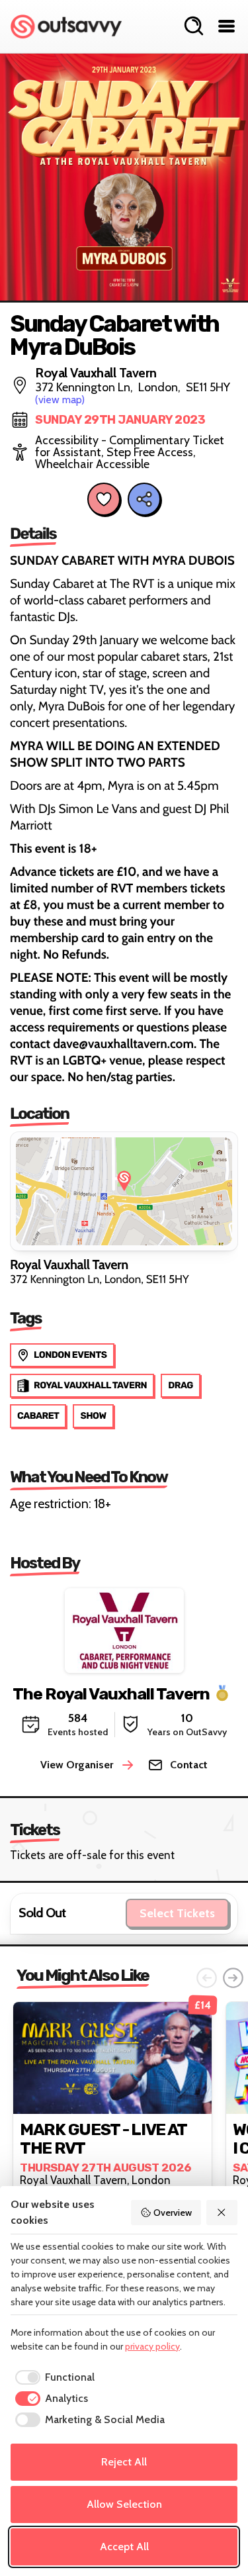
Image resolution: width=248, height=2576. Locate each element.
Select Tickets (177, 1913)
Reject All (124, 2462)
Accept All (124, 2547)
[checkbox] (53, 2377)
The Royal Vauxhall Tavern (111, 1694)
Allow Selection (124, 2504)
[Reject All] (222, 2213)
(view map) (60, 400)
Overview (173, 2213)
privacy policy (152, 2346)
